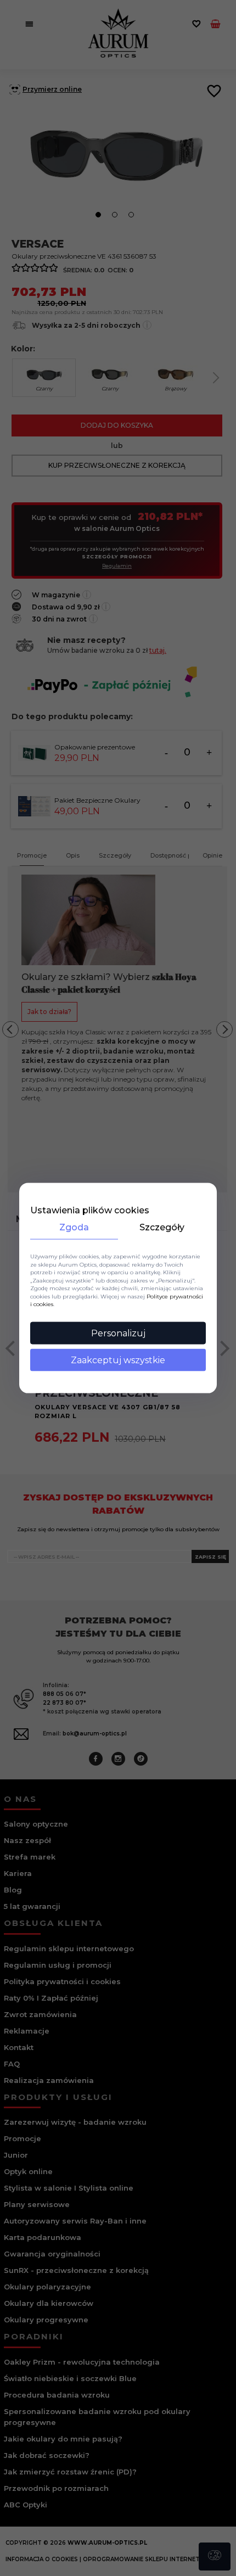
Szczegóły (162, 1227)
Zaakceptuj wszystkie (118, 1360)
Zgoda (74, 1227)
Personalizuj (118, 1333)
